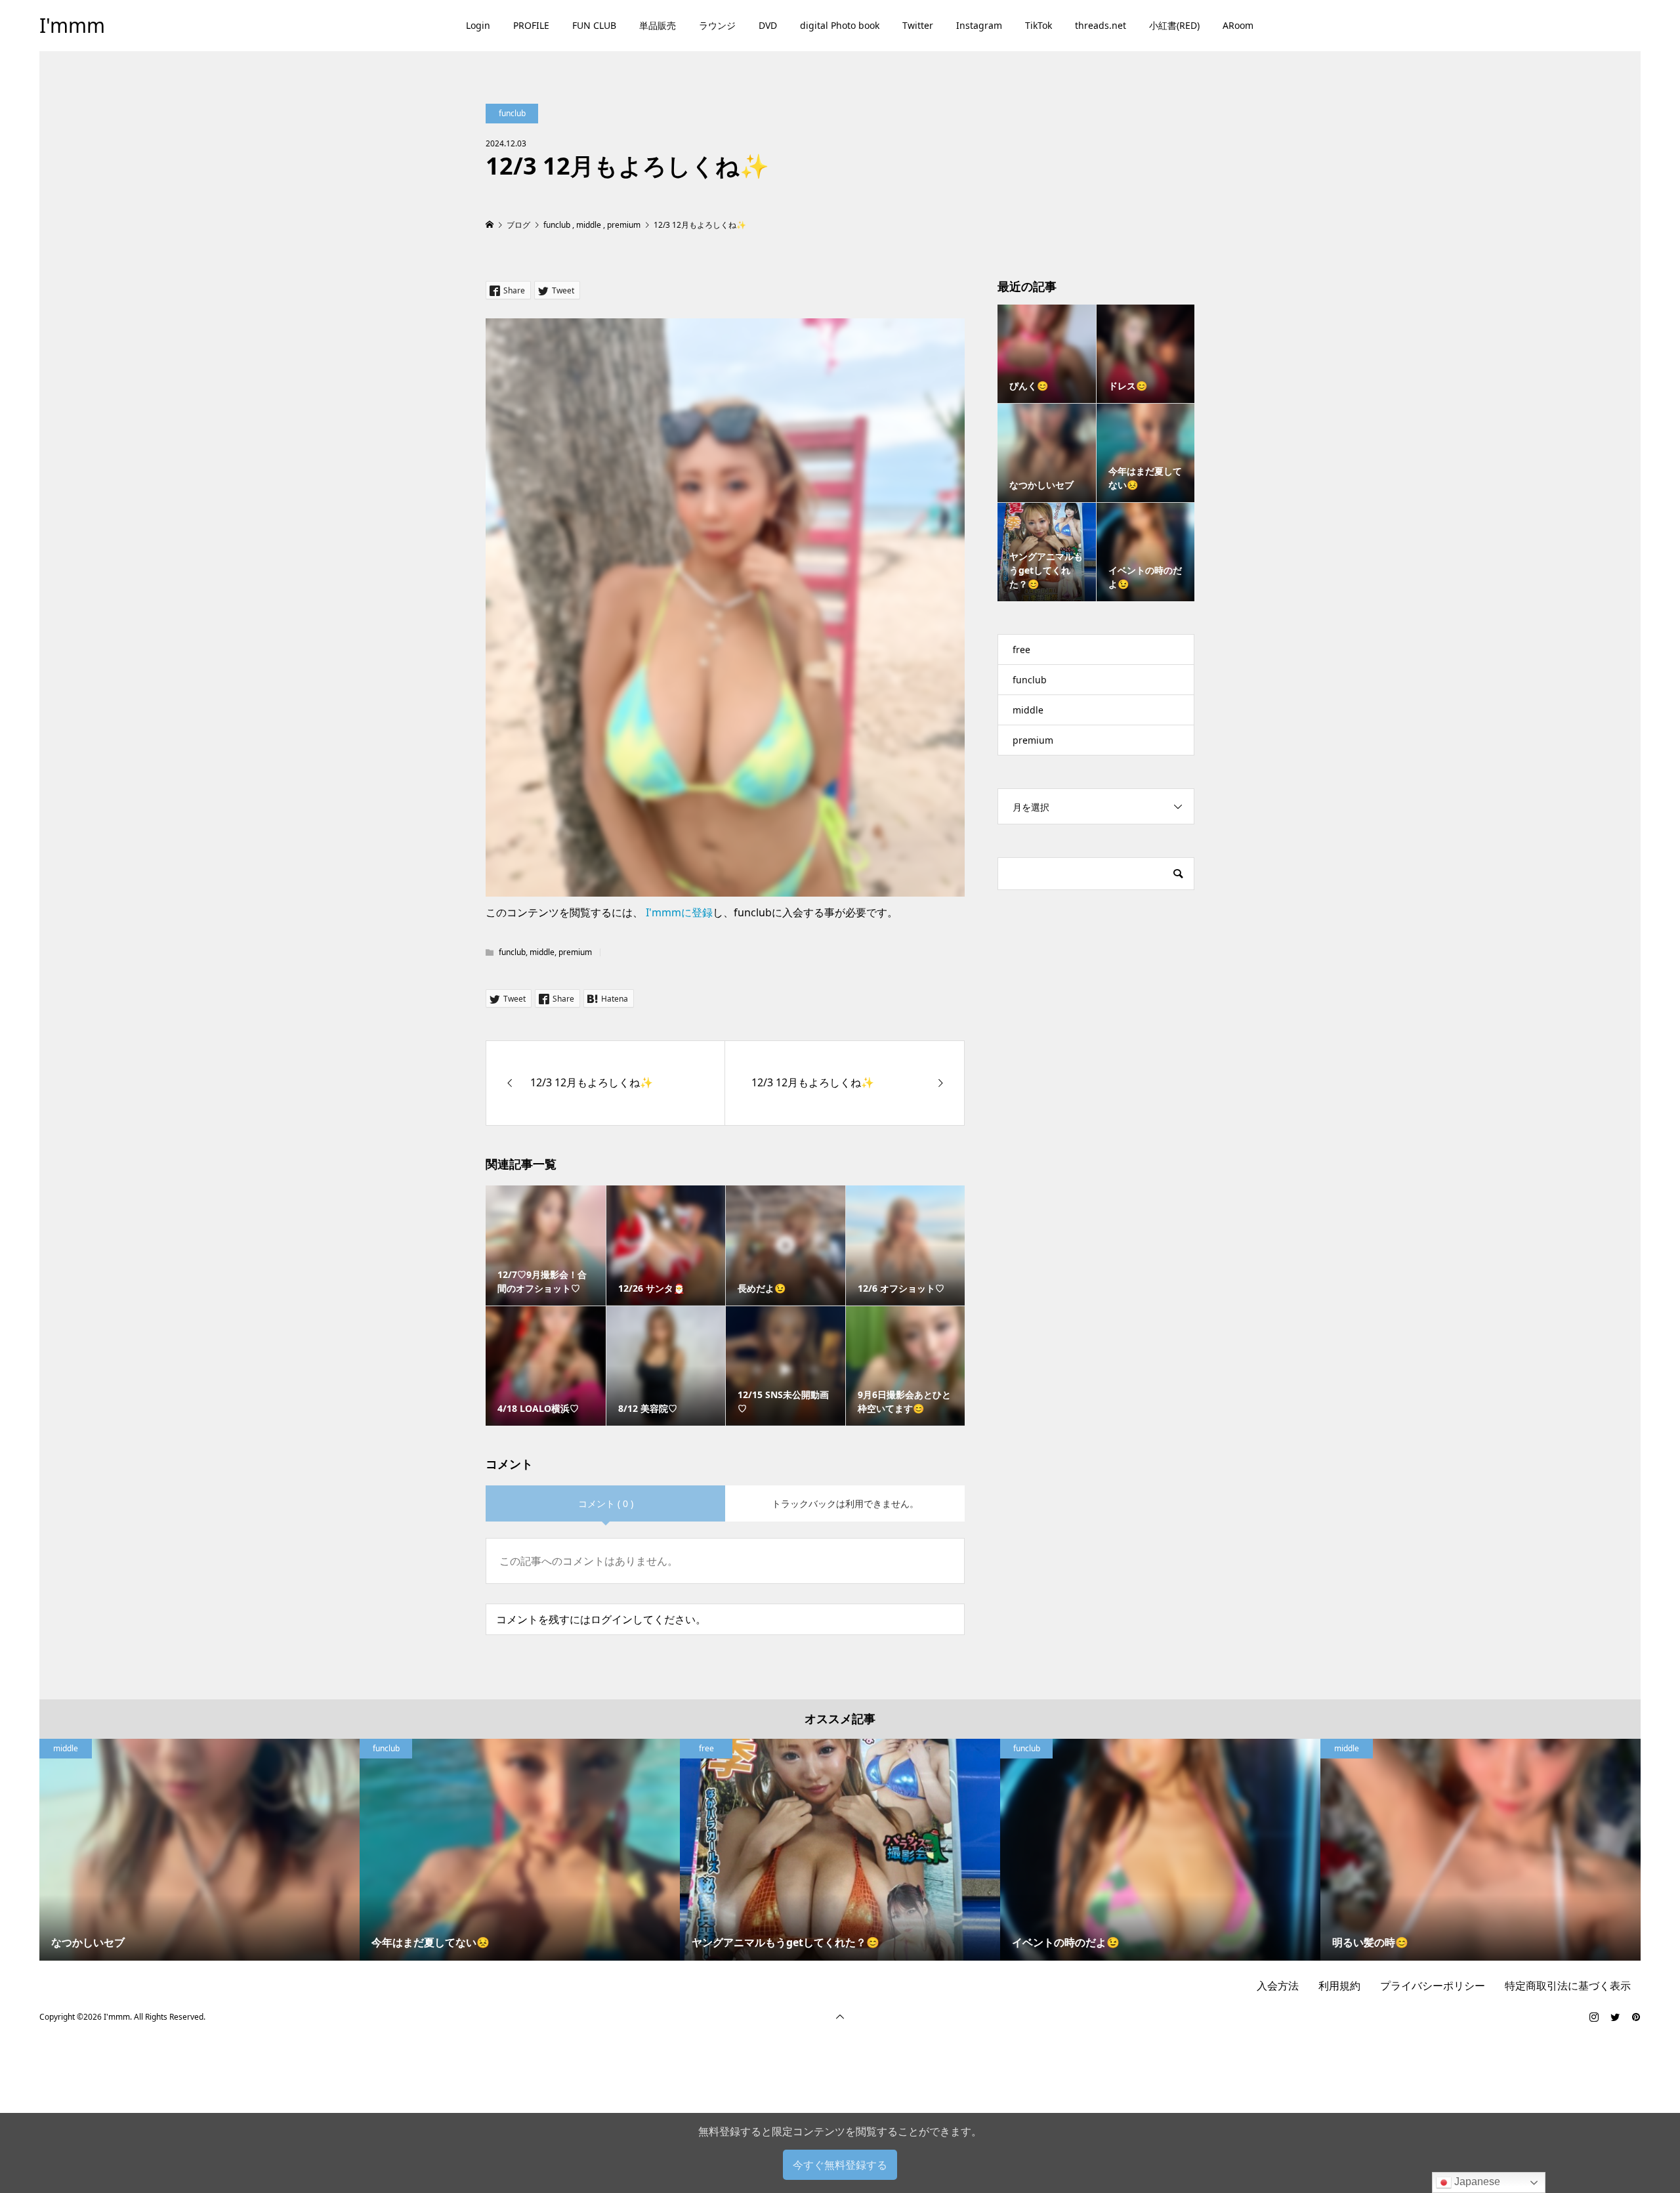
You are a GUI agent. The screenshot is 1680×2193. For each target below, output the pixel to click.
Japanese (1476, 2182)
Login (478, 25)
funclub (512, 113)
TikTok (1039, 25)
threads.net (1101, 25)
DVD (768, 25)
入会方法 (1278, 1986)
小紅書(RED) (1174, 25)
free (1021, 649)
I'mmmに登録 (679, 912)
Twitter (918, 25)
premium (575, 952)
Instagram (979, 25)
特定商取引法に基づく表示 (1568, 1986)
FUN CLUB (594, 25)
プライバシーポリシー (1433, 1986)
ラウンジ (717, 25)
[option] (199, 1850)
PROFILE (531, 25)
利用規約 (1339, 1986)
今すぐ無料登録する (840, 2165)
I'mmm (72, 25)
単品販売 (658, 25)
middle (542, 952)
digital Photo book (840, 25)
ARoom (1238, 25)
